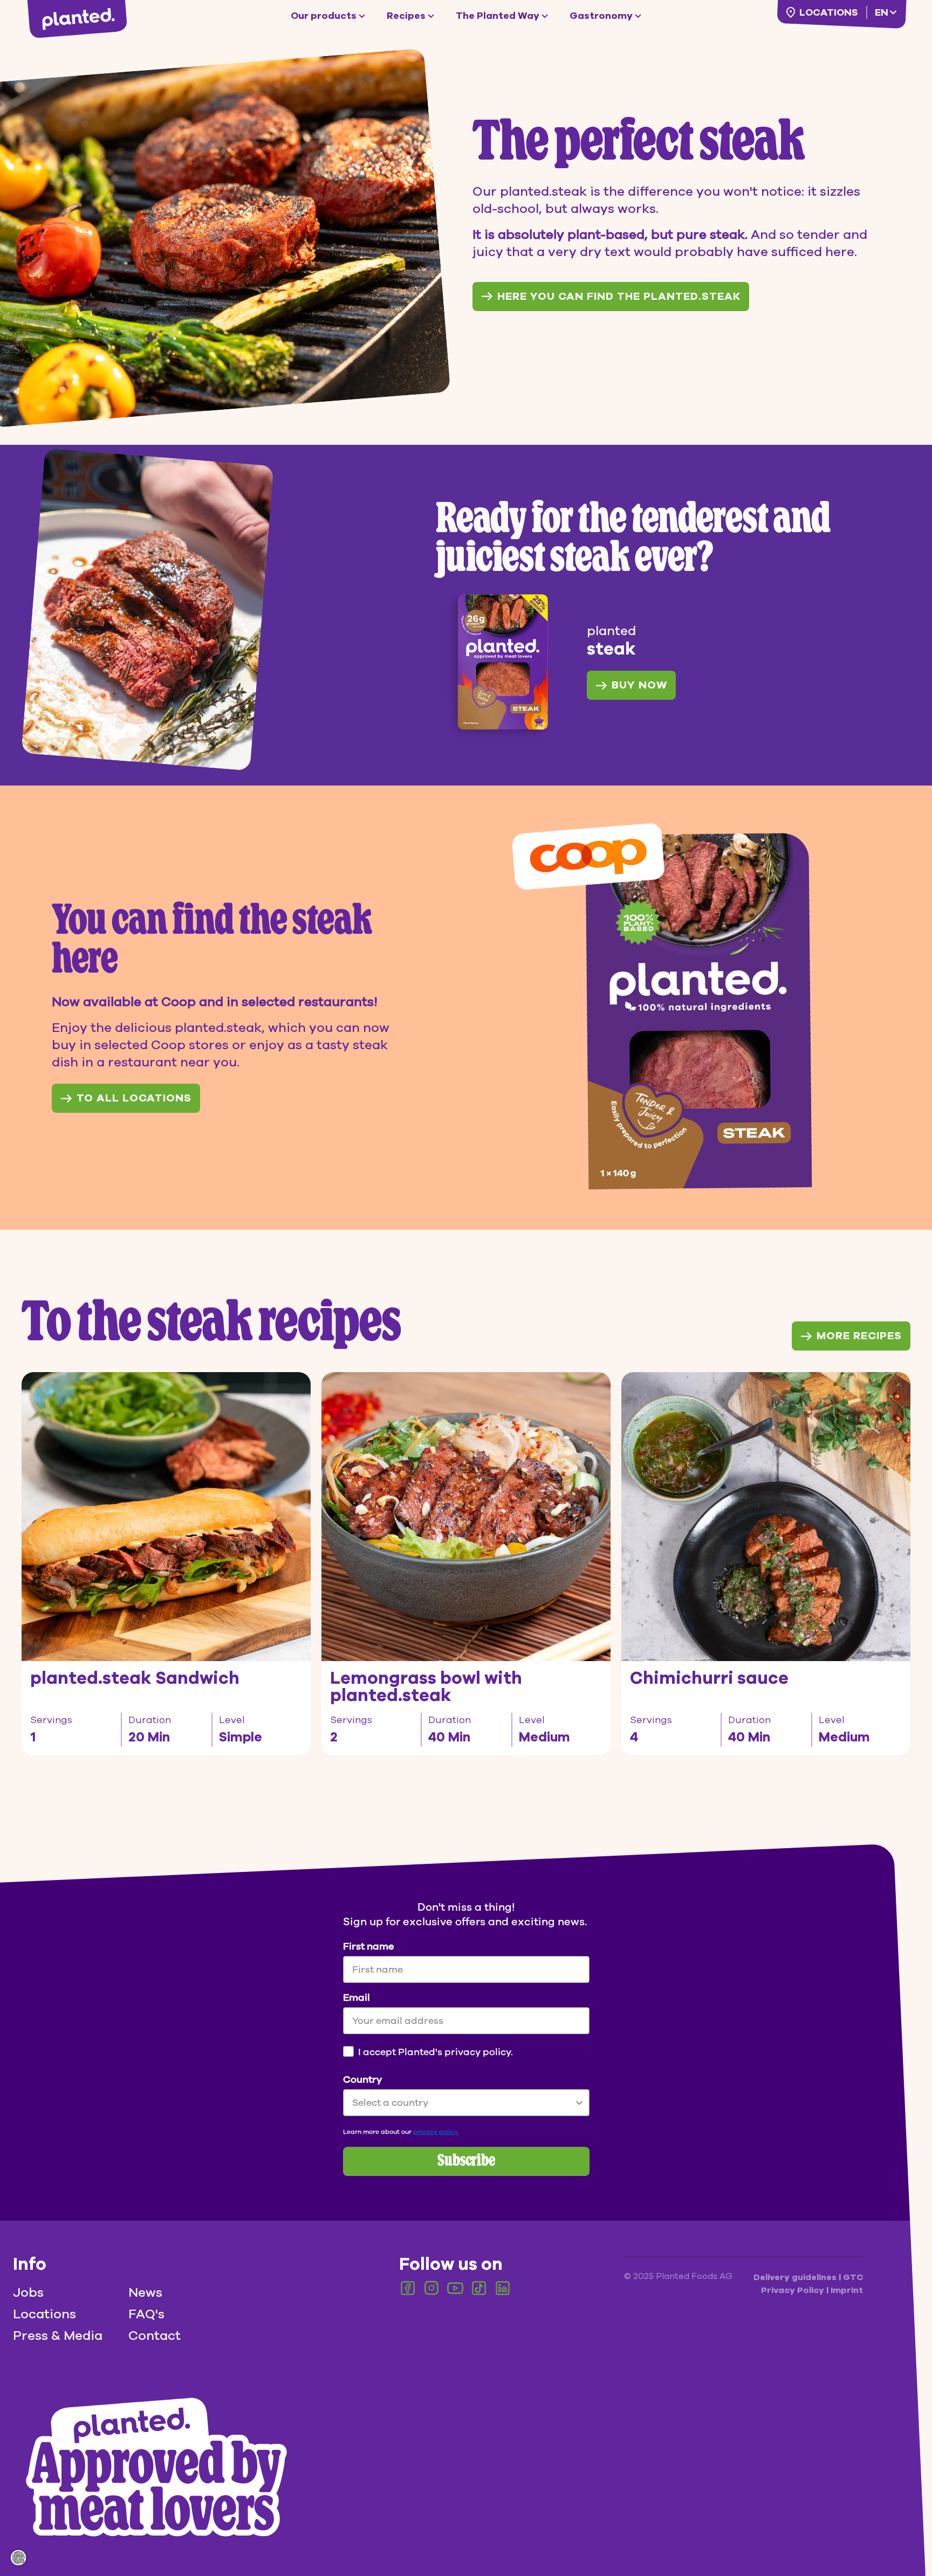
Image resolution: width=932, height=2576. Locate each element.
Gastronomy (601, 16)
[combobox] (463, 2103)
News (145, 2292)
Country (362, 2079)
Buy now (639, 685)
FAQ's (146, 2314)
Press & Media (58, 2336)
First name (368, 1946)
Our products (324, 16)
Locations (828, 12)
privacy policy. (436, 2132)
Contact (155, 2336)
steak (611, 649)
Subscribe (466, 2161)
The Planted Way (498, 16)
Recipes (406, 16)
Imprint (847, 2290)
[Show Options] (579, 2103)
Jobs (28, 2292)
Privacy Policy (794, 2290)
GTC (853, 2277)
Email (357, 1998)
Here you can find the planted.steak (619, 296)
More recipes (859, 1336)
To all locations (134, 1098)
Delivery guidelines (796, 2277)
